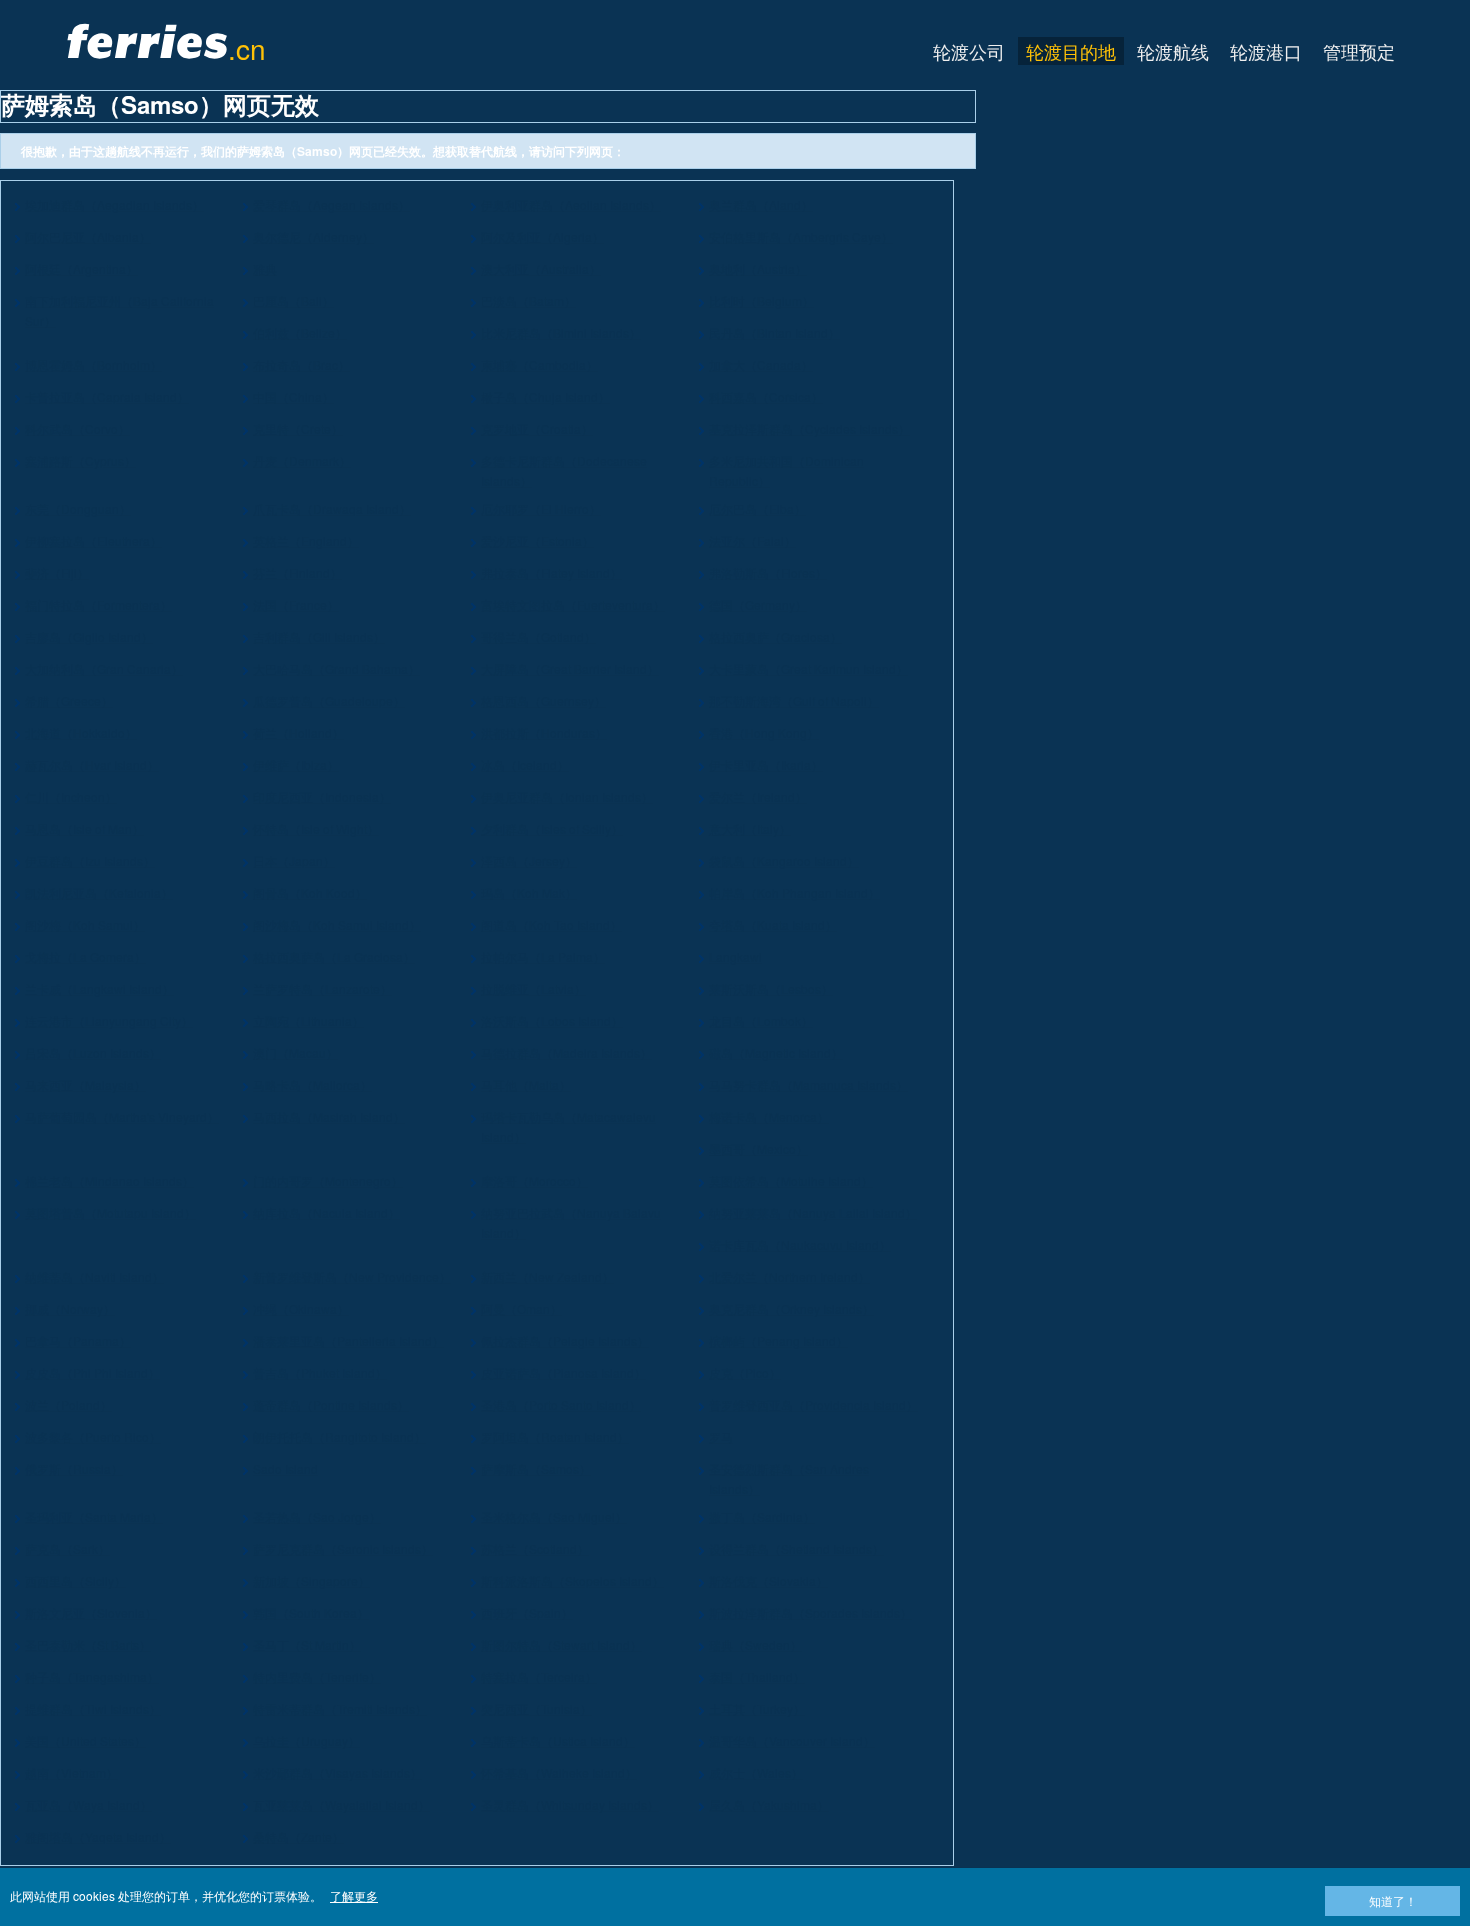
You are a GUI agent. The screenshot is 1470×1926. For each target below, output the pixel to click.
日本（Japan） (294, 860)
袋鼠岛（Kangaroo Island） (784, 860)
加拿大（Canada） (761, 364)
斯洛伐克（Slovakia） (768, 1580)
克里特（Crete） (298, 428)
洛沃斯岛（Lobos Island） (552, 1020)
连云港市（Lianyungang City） (109, 1020)
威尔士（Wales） (756, 1772)
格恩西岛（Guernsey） (543, 700)
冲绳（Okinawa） (301, 1308)
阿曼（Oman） (521, 1308)
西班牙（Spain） (527, 1612)
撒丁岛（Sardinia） (762, 1516)
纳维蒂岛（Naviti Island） (94, 1276)
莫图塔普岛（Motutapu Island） (110, 1212)
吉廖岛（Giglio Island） (89, 636)
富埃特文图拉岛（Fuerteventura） (573, 604)
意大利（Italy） (750, 828)
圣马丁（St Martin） (307, 1644)
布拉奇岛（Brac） (301, 364)
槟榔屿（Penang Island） (778, 1340)
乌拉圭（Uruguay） (306, 1740)
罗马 (721, 1436)
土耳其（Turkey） (757, 1708)
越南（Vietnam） (71, 1772)
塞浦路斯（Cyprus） (80, 460)
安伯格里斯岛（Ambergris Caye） (801, 236)
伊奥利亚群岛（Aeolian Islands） (571, 204)
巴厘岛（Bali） (293, 300)
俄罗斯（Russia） (74, 1468)
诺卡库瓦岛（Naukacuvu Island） (800, 1244)
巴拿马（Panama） (78, 1340)
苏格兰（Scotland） (535, 1548)
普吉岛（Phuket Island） (320, 1372)
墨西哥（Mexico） (758, 1148)
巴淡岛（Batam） (528, 300)
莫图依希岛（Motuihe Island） (791, 1180)
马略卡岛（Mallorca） (312, 1084)
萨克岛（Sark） (67, 1548)
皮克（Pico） (745, 1372)
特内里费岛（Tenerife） (317, 1676)
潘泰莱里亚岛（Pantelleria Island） (348, 1340)
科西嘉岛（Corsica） (766, 396)
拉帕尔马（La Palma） (543, 956)
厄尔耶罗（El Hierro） (541, 508)
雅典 (265, 268)
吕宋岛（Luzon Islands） (93, 1052)
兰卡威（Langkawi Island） (99, 988)
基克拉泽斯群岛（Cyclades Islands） (809, 428)
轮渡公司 (969, 51)
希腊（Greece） (69, 700)
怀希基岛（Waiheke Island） (559, 1772)
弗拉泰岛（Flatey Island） (551, 572)
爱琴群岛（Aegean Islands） (331, 204)
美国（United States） (85, 1740)
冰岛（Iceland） (525, 764)
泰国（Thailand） (757, 1676)
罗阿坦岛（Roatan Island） (555, 1436)
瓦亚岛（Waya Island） (88, 1804)
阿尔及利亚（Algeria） (542, 236)
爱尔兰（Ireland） (758, 796)
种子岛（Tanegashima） (92, 1676)
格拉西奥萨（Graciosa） (775, 636)
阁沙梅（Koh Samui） (85, 924)
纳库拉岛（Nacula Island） (326, 1212)
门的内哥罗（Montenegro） (328, 1180)
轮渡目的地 (1071, 51)
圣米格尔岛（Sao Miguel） (554, 1516)
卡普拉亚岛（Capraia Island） (107, 396)
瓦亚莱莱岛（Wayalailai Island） (341, 1804)
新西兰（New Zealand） (547, 1276)
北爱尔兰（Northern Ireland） (789, 1276)
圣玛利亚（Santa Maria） (94, 1516)
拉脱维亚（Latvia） (533, 988)
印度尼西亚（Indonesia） (322, 796)
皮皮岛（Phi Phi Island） (92, 1372)
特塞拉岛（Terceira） (539, 1676)
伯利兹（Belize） (300, 332)
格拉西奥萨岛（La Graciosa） (334, 956)
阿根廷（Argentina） (81, 268)
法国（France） (296, 604)
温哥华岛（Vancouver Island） (792, 1740)
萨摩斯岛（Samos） (536, 1468)
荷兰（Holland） (298, 732)
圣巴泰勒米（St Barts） (88, 1644)
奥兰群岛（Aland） (761, 204)
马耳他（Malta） (526, 1084)
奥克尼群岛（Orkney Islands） (791, 1308)
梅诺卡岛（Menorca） (769, 1116)
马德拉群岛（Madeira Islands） (566, 1052)
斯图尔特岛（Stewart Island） (561, 1644)
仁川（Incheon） (71, 796)
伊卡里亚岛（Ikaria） (766, 764)
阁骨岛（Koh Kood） (310, 892)
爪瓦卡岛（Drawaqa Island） (332, 508)
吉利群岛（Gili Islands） (319, 636)
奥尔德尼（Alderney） (313, 236)
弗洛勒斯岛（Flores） (768, 572)
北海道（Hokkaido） (81, 732)
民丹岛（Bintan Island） (774, 332)
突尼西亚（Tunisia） (536, 1708)
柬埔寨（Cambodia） (539, 364)
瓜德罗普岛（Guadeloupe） (329, 700)
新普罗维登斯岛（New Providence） (352, 1276)
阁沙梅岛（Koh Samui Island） (337, 924)
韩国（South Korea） (311, 1612)
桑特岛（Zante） (298, 1836)
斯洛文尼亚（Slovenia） (91, 1612)
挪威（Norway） (70, 1308)
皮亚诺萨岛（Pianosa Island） (563, 1372)
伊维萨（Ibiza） (296, 764)
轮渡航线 (1173, 51)
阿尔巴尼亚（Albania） (88, 236)
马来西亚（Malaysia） (85, 1084)
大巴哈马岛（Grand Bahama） (336, 668)
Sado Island (285, 1468)
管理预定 (1359, 51)
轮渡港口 (1266, 51)
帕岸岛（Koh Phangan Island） (794, 892)
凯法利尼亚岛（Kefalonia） (99, 892)
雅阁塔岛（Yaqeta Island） (98, 1836)
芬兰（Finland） (297, 572)
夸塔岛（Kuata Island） (773, 924)
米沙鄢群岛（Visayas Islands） (337, 1772)
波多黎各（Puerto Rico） (93, 1436)
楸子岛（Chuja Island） (545, 396)
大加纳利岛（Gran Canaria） (104, 668)
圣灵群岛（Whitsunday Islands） (570, 1804)
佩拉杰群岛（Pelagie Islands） (565, 1340)
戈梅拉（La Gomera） (85, 956)
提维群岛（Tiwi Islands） (93, 1708)
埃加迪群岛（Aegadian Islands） (114, 204)
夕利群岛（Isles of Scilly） (552, 828)
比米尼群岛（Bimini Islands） (561, 332)
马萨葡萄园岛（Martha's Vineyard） (122, 1116)
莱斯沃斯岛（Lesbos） (771, 988)
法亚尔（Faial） (752, 540)
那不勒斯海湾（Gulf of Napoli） (794, 700)
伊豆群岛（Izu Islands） (90, 860)
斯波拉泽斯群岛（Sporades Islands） (810, 1612)
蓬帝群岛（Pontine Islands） (331, 1404)
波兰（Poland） (68, 1404)
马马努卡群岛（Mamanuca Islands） (808, 1084)
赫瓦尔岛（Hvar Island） (92, 764)
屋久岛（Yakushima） (769, 1804)
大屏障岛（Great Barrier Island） (570, 668)
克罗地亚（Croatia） (537, 428)
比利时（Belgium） (761, 300)
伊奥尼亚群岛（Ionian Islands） (567, 796)
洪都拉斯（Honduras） (544, 732)
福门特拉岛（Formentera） (98, 604)
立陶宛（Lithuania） (308, 1020)
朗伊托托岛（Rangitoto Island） (339, 1436)
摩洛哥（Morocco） (534, 1180)
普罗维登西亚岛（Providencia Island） (813, 1404)
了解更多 (354, 1895)
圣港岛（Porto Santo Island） (561, 1404)
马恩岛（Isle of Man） (84, 828)
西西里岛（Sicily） (75, 1580)
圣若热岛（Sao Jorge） (317, 1516)
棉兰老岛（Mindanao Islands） (109, 1180)
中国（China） (293, 396)
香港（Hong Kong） (764, 732)
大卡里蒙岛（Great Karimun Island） (808, 668)
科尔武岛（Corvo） (77, 428)
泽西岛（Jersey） (529, 860)
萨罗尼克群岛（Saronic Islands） (343, 1548)
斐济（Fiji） (57, 572)
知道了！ (1393, 1900)
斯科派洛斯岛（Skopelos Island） (572, 1580)
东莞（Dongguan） (78, 508)
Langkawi (735, 956)
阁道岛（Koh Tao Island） (551, 924)
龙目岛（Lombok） (761, 1020)
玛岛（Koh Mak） (529, 892)
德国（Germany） (758, 604)
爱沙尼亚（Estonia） (537, 540)
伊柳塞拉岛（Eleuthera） (93, 540)
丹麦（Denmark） (302, 460)
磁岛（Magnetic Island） (776, 1052)
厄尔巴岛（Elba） (757, 508)
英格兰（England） (306, 540)
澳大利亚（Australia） (541, 268)
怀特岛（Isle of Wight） (316, 828)
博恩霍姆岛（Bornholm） (93, 364)
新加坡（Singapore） (311, 1580)
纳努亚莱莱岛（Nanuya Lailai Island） (813, 1212)
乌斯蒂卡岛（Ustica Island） (558, 1740)
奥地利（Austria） (758, 268)
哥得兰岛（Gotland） (538, 636)
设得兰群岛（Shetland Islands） (796, 1548)
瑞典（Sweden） (755, 1644)
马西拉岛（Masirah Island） (329, 1116)
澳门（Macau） (295, 1052)
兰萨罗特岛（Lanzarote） (322, 988)
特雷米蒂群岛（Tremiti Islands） (340, 1708)
